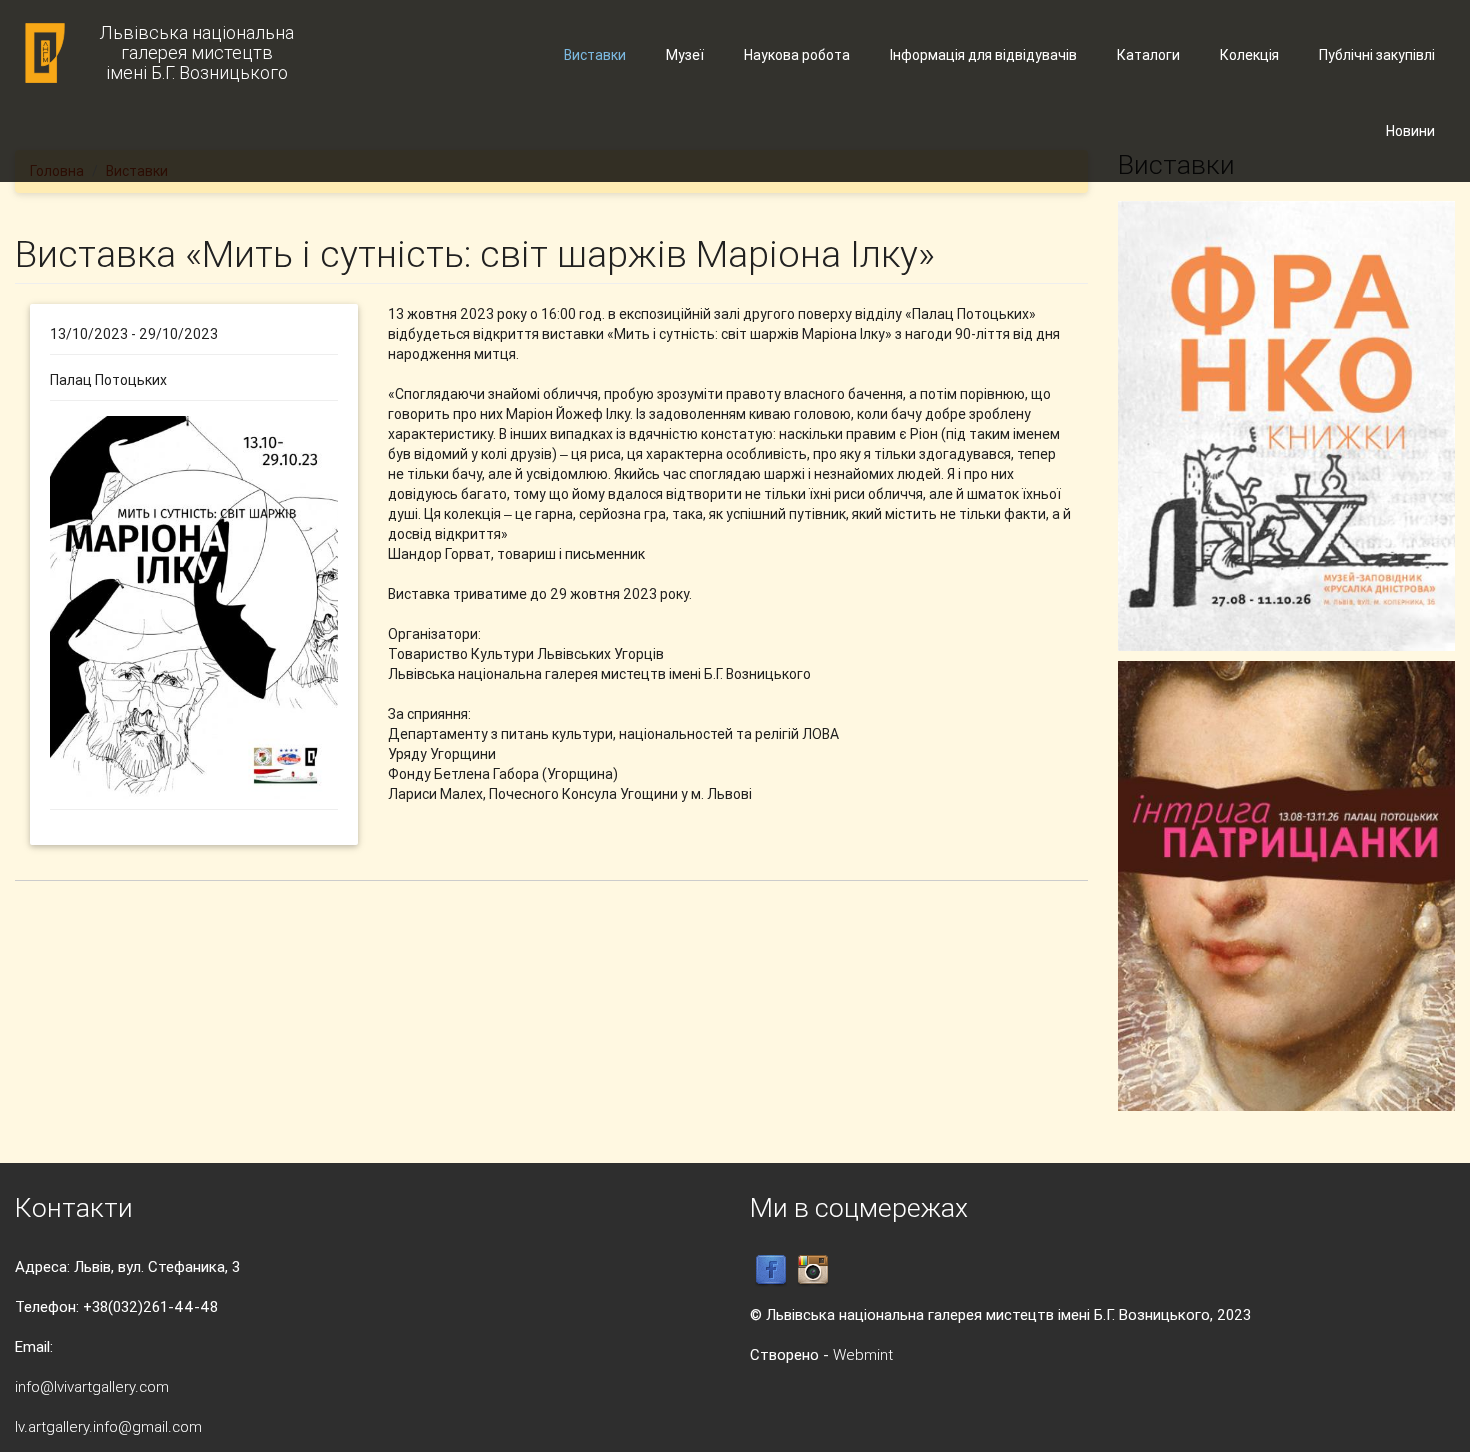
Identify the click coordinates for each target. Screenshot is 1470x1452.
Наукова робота (797, 55)
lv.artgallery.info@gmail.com (108, 1426)
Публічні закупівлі (1377, 55)
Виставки (595, 55)
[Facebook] (771, 1269)
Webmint (863, 1354)
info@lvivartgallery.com (92, 1386)
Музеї (685, 55)
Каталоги (1148, 55)
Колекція (1249, 55)
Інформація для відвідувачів (983, 55)
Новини (1410, 131)
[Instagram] (813, 1269)
